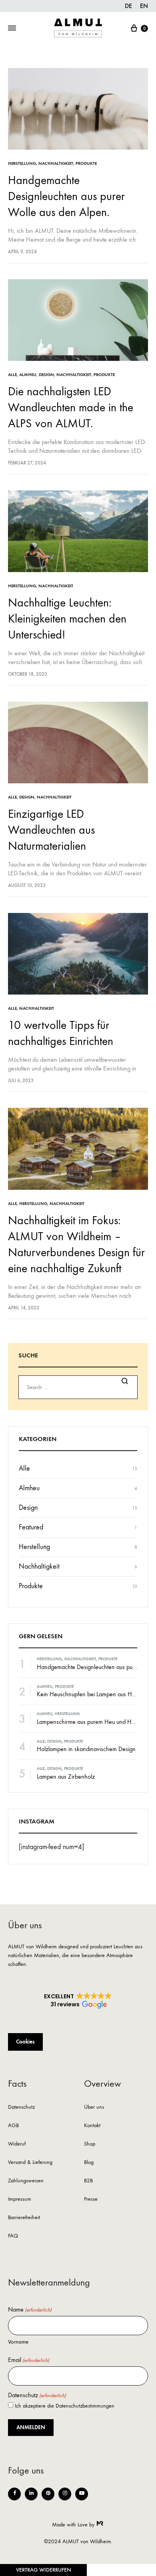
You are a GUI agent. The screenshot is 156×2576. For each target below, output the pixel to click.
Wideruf (17, 2144)
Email (29, 2360)
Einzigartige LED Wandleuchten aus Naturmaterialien (51, 830)
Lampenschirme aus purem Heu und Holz (88, 1722)
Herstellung (22, 163)
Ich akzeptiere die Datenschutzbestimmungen (65, 2406)
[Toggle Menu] (12, 28)
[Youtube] (82, 2494)
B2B (88, 2181)
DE (128, 6)
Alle (12, 375)
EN (144, 6)
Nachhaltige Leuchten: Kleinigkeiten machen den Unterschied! (67, 619)
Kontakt (92, 2126)
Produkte (86, 163)
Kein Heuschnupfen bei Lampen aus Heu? (89, 1694)
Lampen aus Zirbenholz (66, 1776)
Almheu (28, 375)
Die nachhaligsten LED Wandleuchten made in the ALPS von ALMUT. (71, 407)
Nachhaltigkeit (56, 163)
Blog (89, 2163)
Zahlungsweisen (26, 2181)
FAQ (13, 2236)
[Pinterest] (48, 2494)
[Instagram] (65, 2494)
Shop (90, 2144)
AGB (13, 2126)
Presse (91, 2199)
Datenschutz (21, 2107)
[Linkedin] (31, 2494)
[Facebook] (14, 2494)
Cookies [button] (25, 2042)
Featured (31, 1527)
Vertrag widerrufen (43, 2570)
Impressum (20, 2199)
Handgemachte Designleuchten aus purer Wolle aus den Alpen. (66, 196)
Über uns (94, 2107)
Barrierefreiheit (24, 2218)
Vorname (18, 2342)
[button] (78, 2001)
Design (46, 375)
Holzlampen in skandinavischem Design (86, 1749)
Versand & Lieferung (30, 2163)
